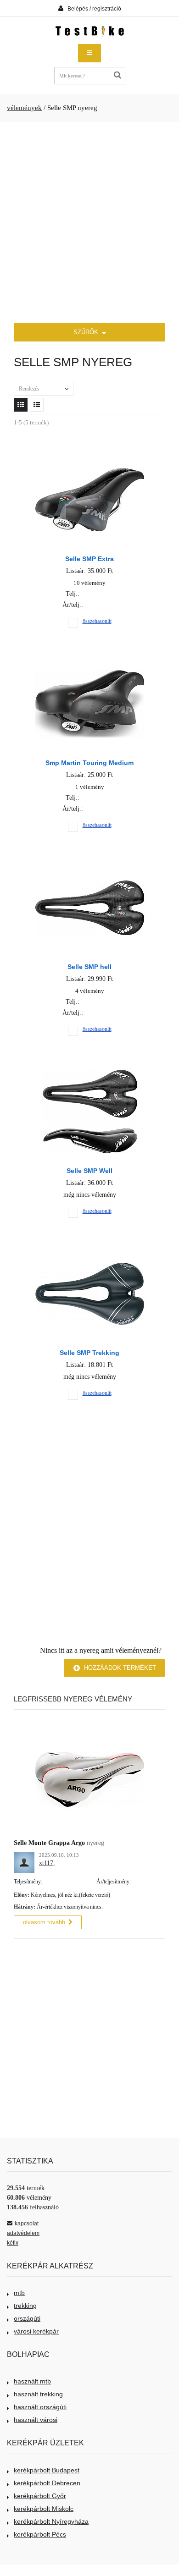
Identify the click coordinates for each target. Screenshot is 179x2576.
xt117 (46, 1863)
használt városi (36, 2420)
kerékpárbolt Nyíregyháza (51, 2521)
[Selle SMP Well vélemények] (90, 1070)
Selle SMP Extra (89, 559)
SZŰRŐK (87, 332)
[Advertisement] (89, 223)
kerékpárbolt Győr (40, 2496)
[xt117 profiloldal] (24, 1857)
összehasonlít (97, 621)
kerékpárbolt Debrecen (47, 2483)
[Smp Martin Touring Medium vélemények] (90, 662)
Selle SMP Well (89, 1171)
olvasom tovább (44, 1922)
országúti (27, 2318)
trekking (25, 2306)
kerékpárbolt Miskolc (44, 2509)
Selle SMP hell (89, 967)
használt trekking (38, 2394)
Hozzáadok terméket (119, 1668)
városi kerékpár (36, 2331)
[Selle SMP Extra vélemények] (90, 458)
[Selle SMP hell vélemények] (90, 866)
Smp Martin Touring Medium (89, 763)
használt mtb (32, 2381)
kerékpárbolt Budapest (47, 2470)
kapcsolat (27, 2224)
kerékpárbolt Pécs (40, 2534)
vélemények (24, 108)
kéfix (13, 2243)
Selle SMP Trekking (89, 1353)
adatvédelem (23, 2233)
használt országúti (40, 2407)
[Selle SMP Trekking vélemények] (90, 1252)
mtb (19, 2293)
